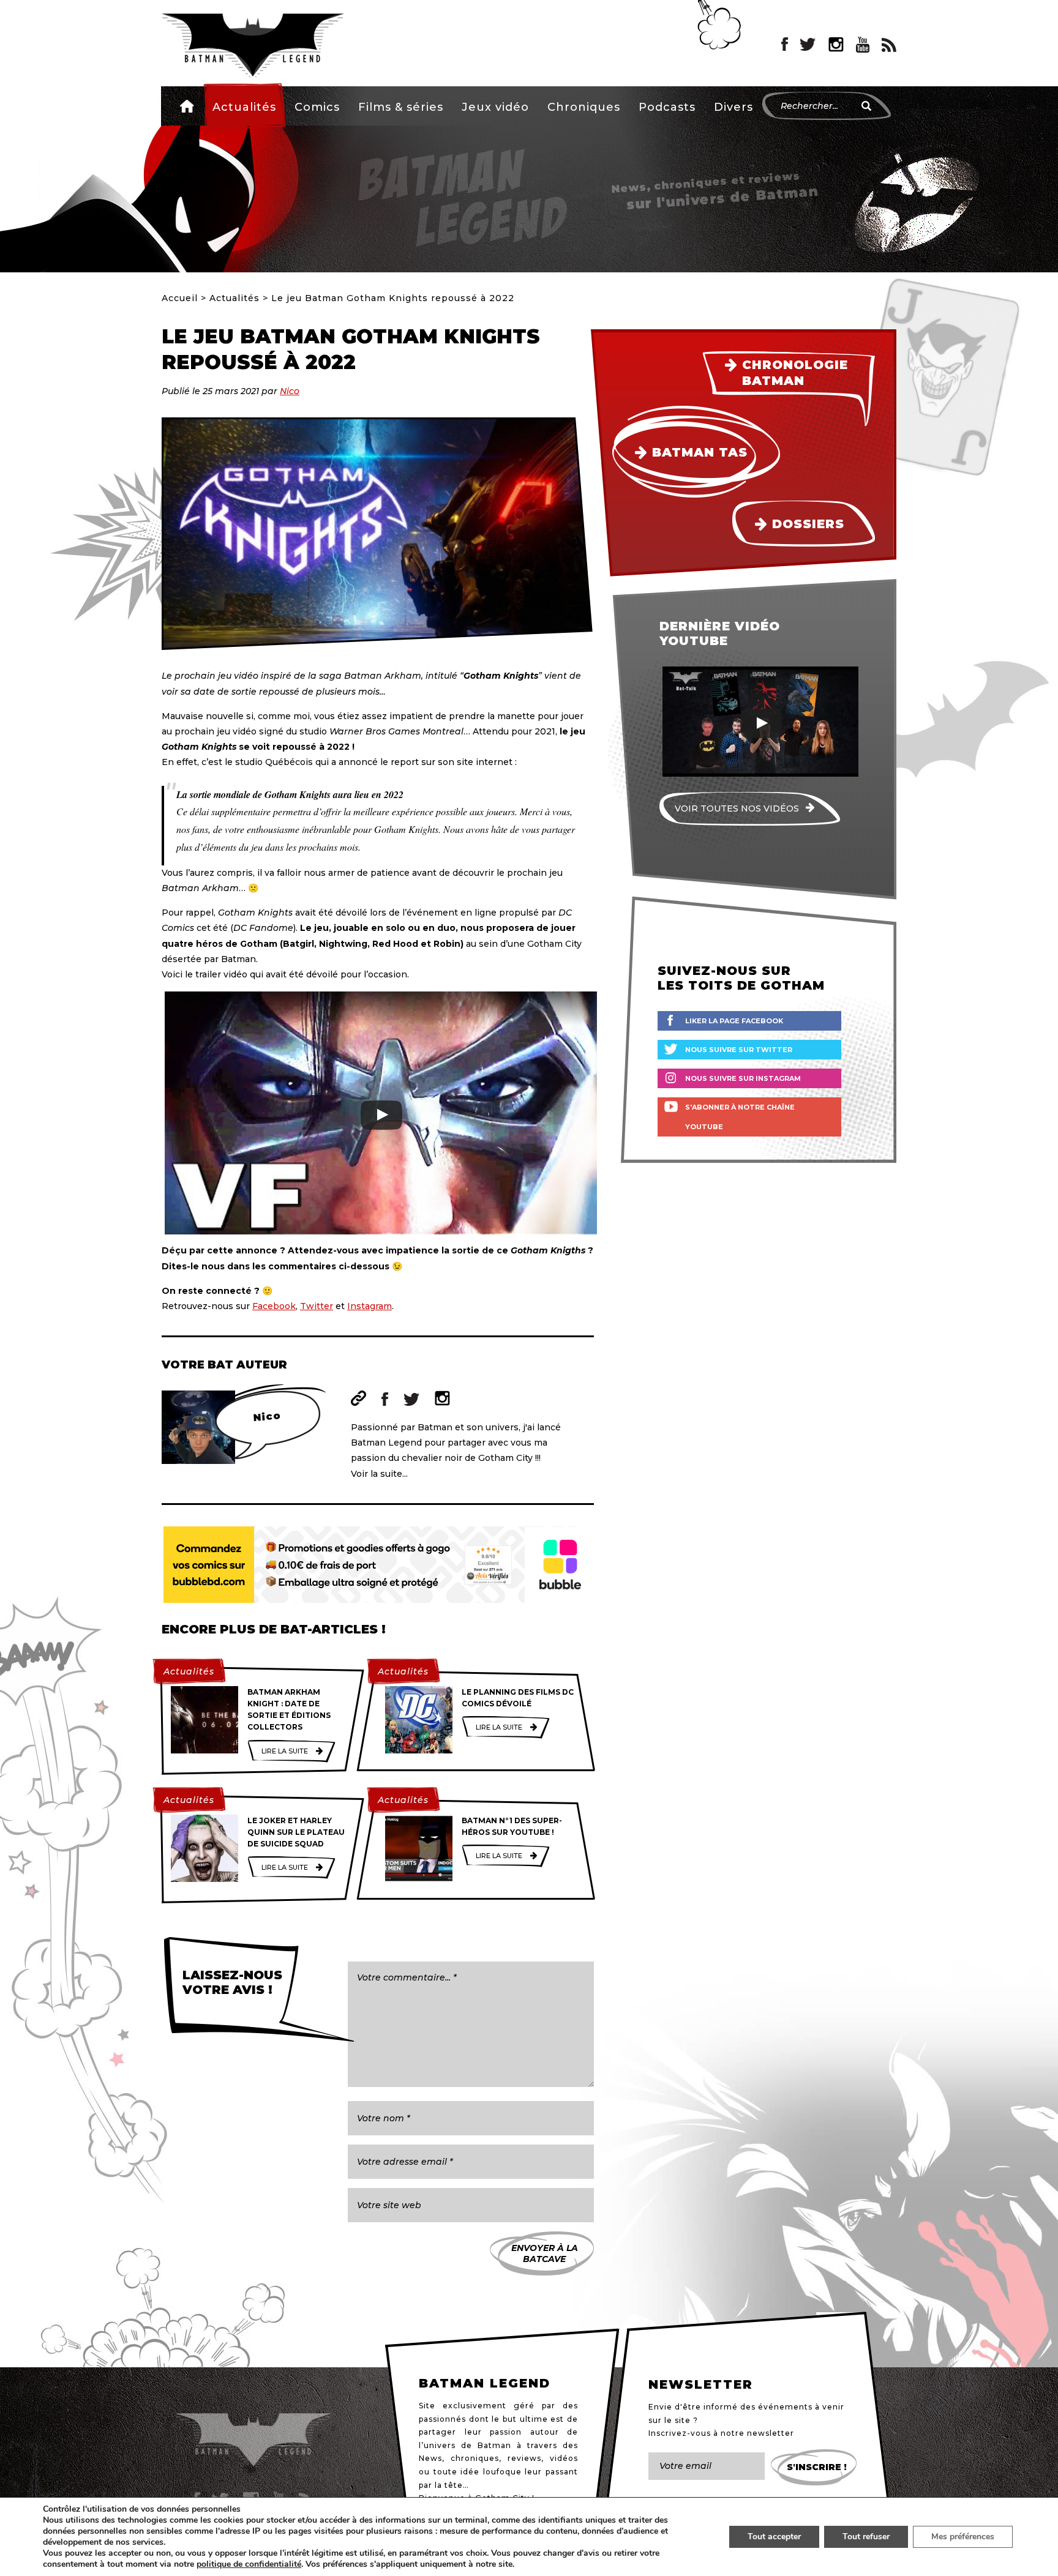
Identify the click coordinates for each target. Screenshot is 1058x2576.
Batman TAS (700, 452)
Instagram (370, 1306)
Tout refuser (866, 2537)
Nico (290, 391)
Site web (358, 1398)
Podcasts (667, 107)
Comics (317, 107)
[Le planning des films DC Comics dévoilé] (419, 1720)
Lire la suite (285, 1751)
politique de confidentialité (249, 2564)
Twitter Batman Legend (808, 45)
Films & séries (401, 107)
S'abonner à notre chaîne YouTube (740, 1117)
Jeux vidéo (495, 107)
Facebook (274, 1306)
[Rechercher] (866, 106)
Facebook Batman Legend (785, 45)
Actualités (244, 107)
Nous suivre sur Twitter (739, 1050)
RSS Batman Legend (889, 45)
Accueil (187, 106)
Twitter (317, 1306)
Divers (733, 107)
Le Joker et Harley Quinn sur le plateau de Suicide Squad (296, 1832)
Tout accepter (774, 2537)
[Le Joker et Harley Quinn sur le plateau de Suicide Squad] (204, 1848)
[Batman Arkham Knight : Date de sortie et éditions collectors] (204, 1720)
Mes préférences (963, 2537)
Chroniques (584, 107)
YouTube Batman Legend (863, 45)
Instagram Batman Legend (836, 45)
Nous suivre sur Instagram (743, 1078)
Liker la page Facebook (734, 1021)
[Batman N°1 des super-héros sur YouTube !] (419, 1848)
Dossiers (808, 524)
